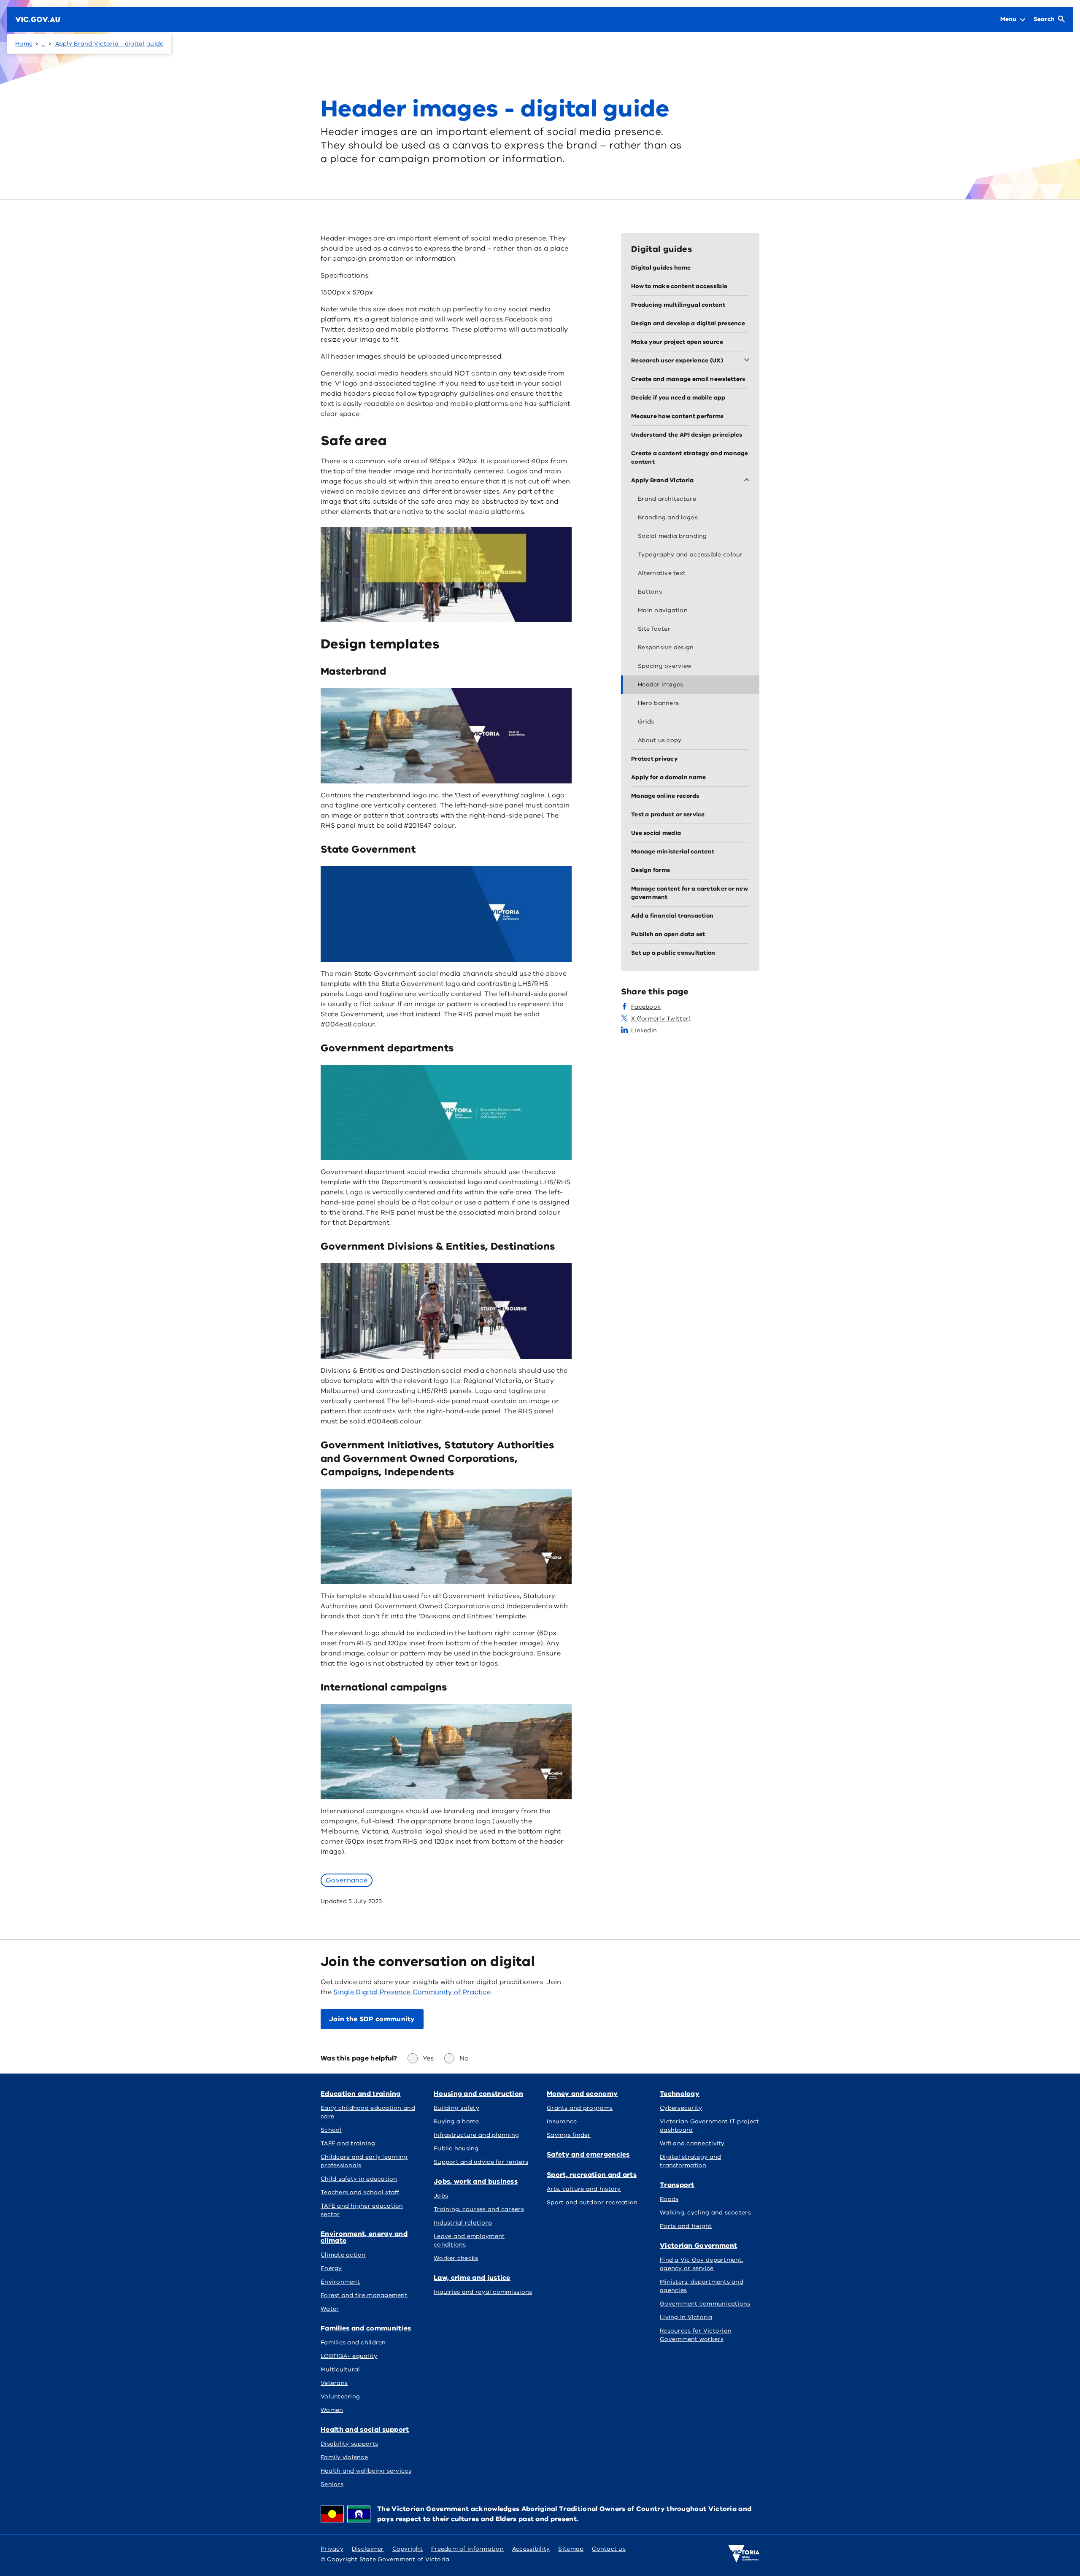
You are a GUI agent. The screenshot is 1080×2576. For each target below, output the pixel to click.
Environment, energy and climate (364, 2237)
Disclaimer (368, 2549)
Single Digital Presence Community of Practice (412, 1992)
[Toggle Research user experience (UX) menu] (748, 361)
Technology (680, 2094)
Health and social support (365, 2430)
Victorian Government (698, 2246)
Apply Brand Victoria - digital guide (109, 44)
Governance (347, 1880)
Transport (677, 2185)
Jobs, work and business (476, 2182)
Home (24, 44)
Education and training (361, 2094)
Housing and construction (478, 2094)
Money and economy (582, 2094)
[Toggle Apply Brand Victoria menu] (748, 481)
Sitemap (571, 2549)
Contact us (609, 2549)
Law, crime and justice (472, 2278)
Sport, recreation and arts (592, 2175)
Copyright (408, 2549)
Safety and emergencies (588, 2155)
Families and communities (366, 2328)
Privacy (332, 2549)
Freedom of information (467, 2549)
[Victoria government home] (744, 2554)
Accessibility (531, 2549)
